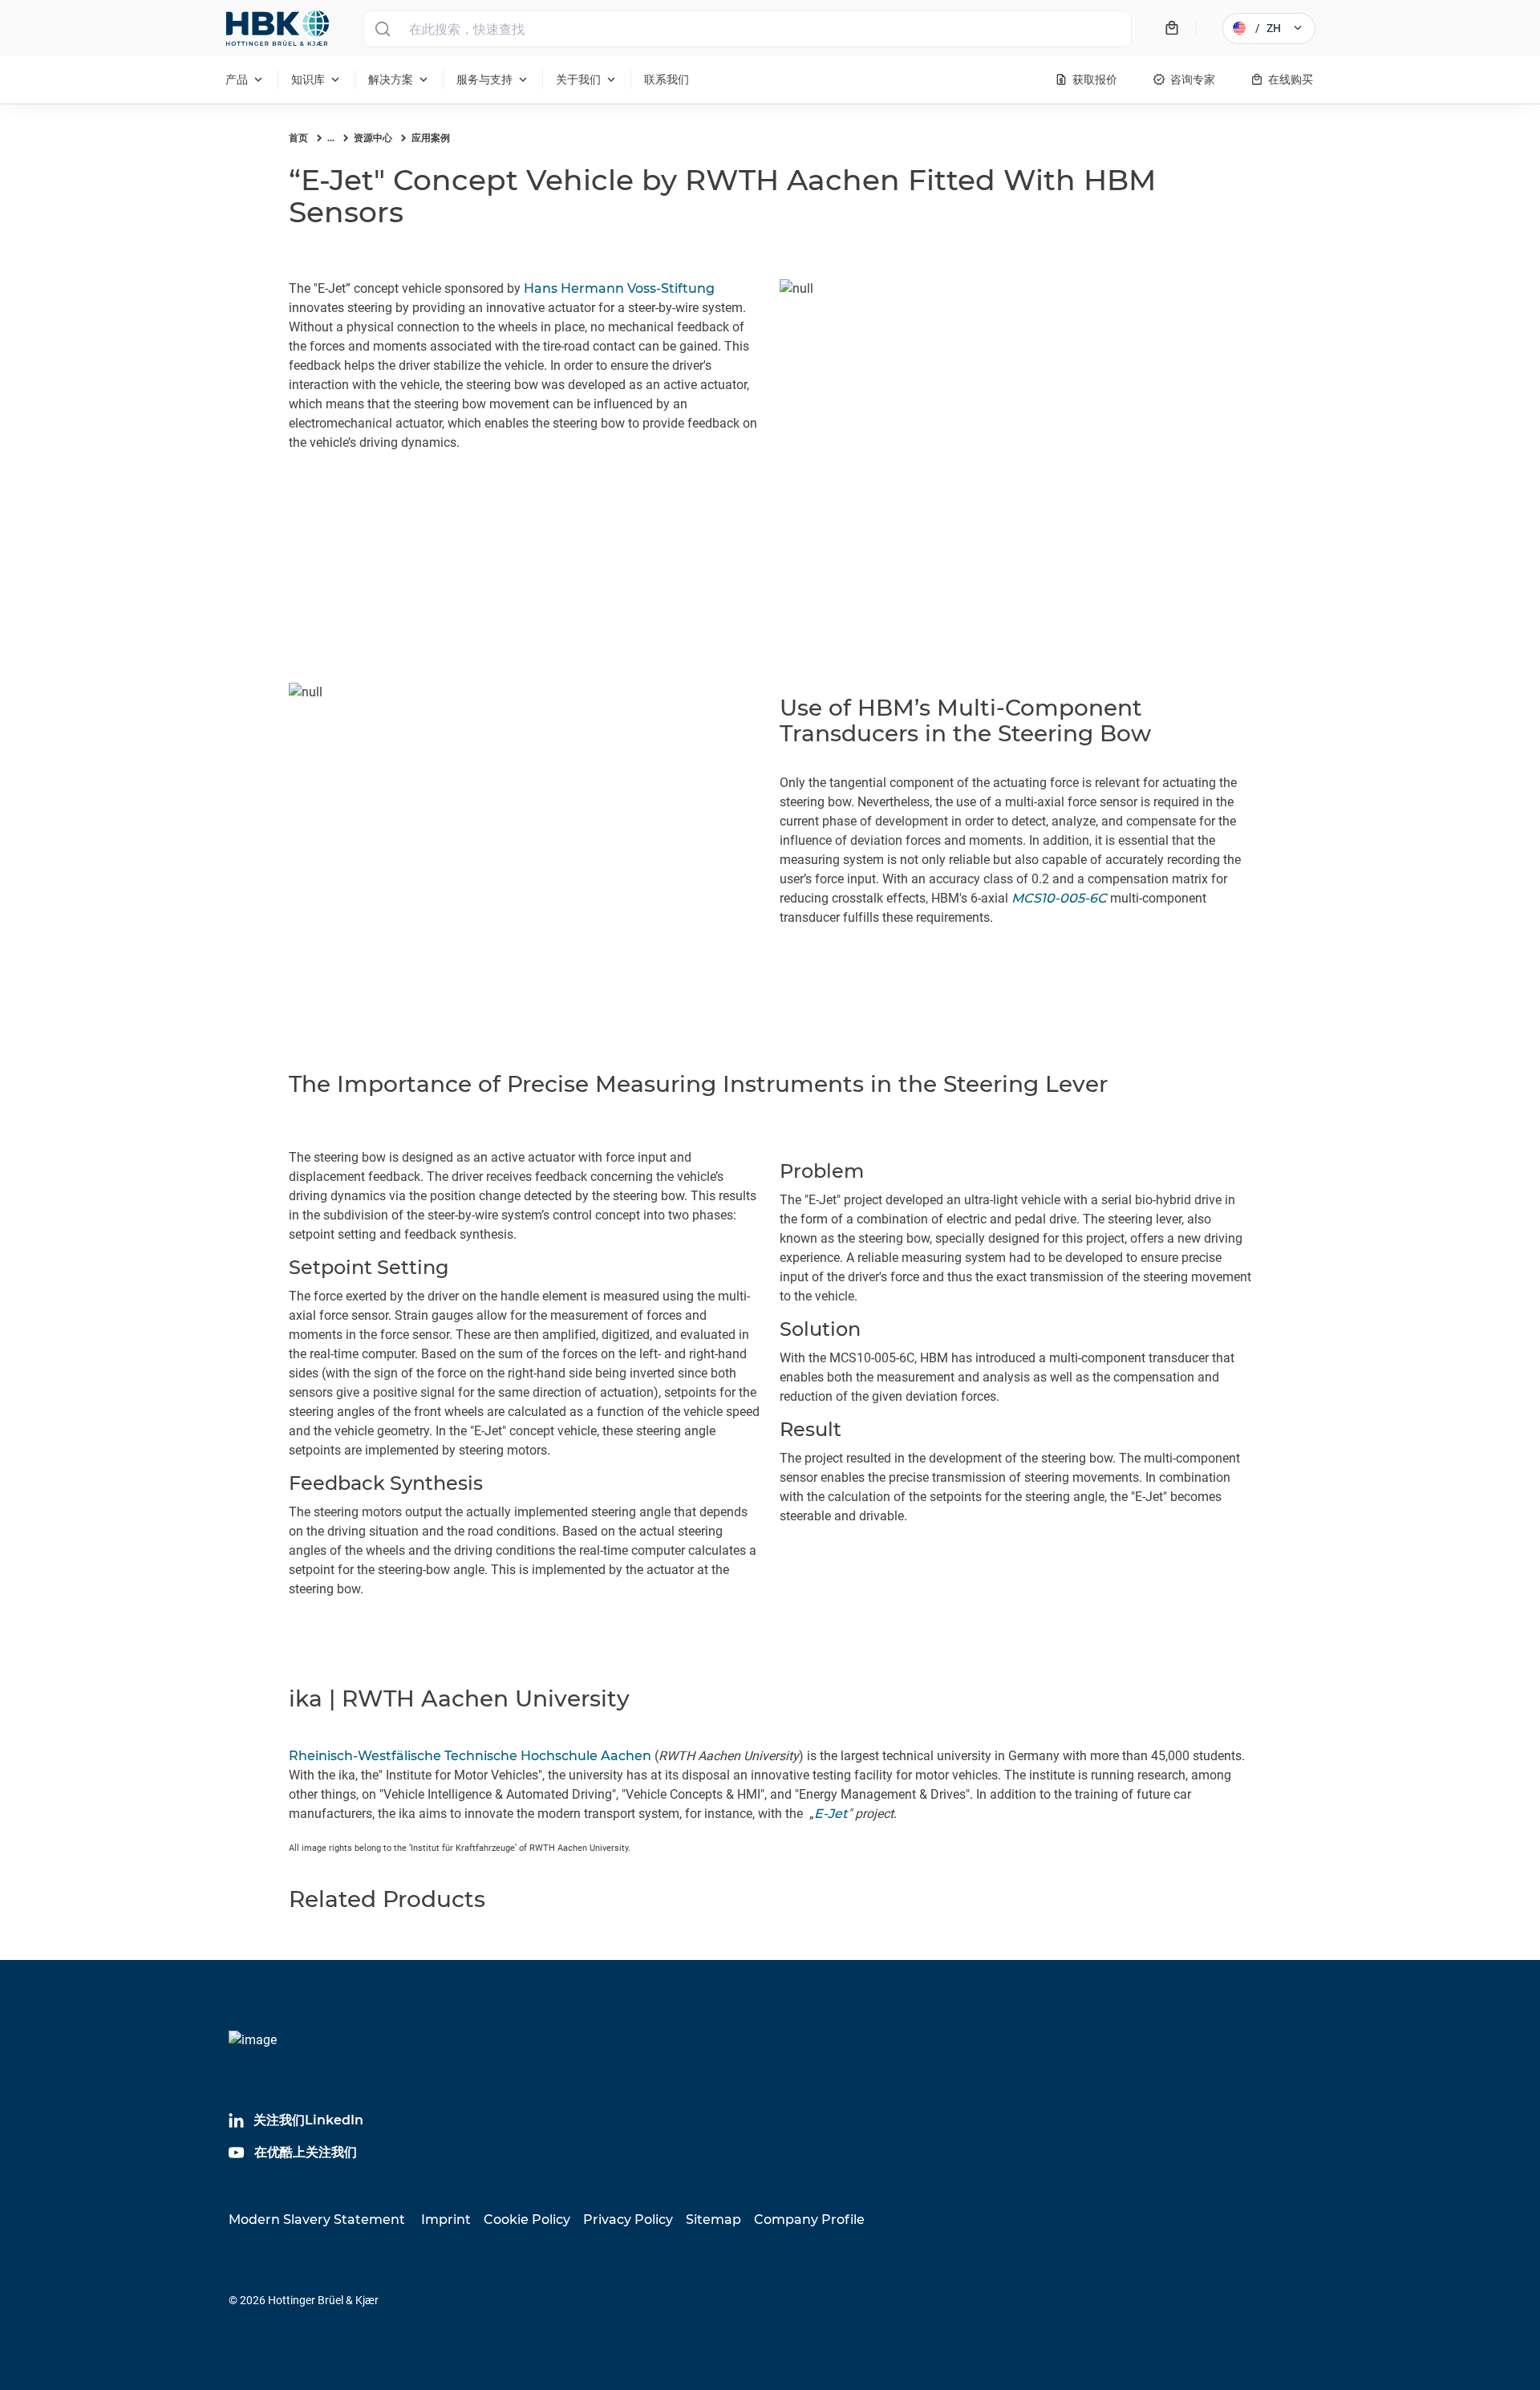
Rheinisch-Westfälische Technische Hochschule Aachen (470, 1756)
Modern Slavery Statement (317, 2220)
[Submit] (382, 29)
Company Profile (809, 2220)
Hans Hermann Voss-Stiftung (619, 288)
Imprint (446, 2220)
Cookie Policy (527, 2220)
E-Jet (831, 1814)
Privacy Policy (628, 2220)
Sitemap (713, 2220)
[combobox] (747, 29)
